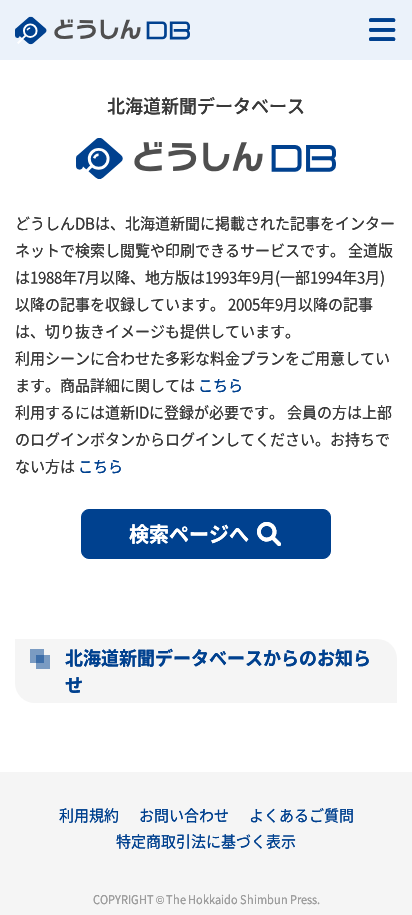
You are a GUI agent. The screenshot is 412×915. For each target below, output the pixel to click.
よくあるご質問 (301, 814)
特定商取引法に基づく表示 (206, 840)
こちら (220, 384)
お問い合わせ (184, 814)
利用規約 (89, 814)
